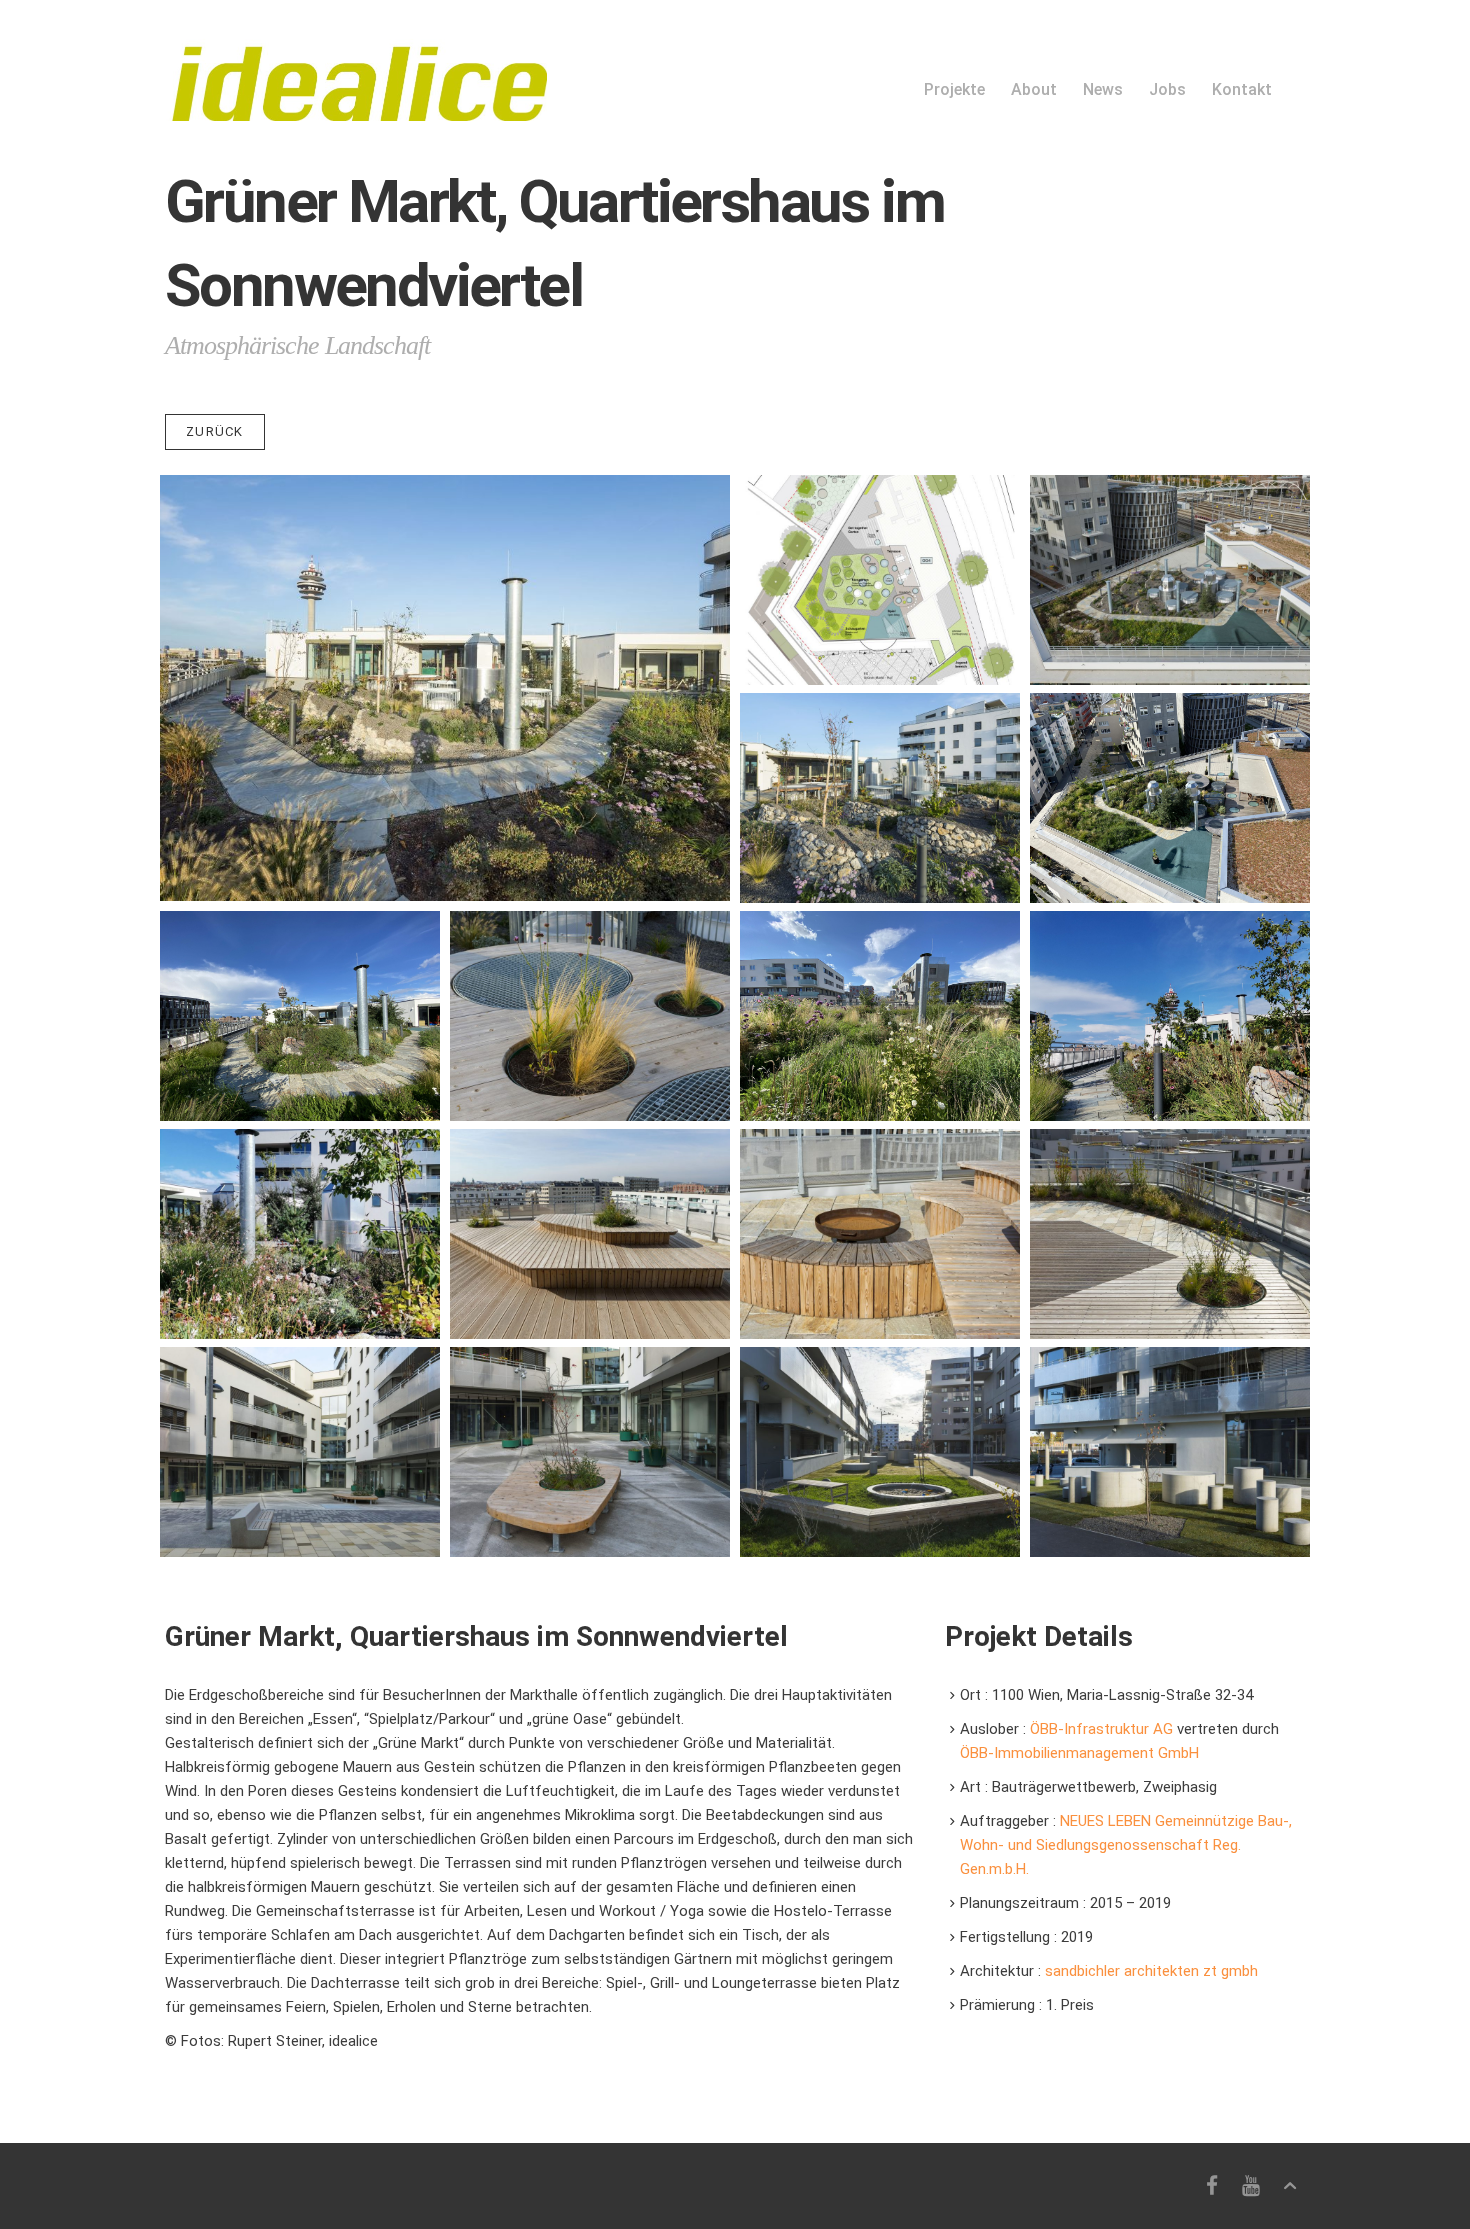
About (1034, 89)
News (1103, 89)
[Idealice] (356, 61)
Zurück (215, 431)
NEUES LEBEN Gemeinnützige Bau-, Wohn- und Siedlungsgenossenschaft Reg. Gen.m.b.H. (1126, 1845)
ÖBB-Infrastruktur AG (1103, 1729)
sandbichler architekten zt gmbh (1151, 1971)
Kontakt (1242, 89)
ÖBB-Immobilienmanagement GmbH (1079, 1753)
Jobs (1167, 89)
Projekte (954, 89)
